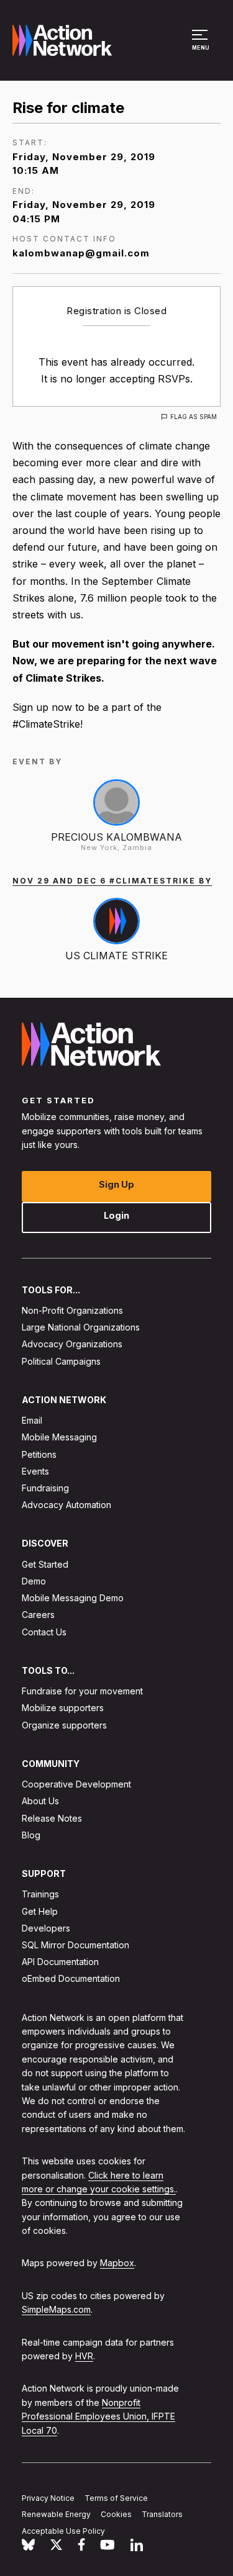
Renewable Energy (56, 2515)
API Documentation (60, 1962)
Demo (34, 1581)
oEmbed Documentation (71, 1979)
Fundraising (45, 1488)
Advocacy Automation (66, 1505)
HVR (84, 2356)
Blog (31, 1835)
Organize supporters (64, 1725)
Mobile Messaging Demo (73, 1598)
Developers (46, 1928)
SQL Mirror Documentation (75, 1945)
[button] (202, 46)
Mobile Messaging (59, 1438)
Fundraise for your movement (82, 1692)
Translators (162, 2515)
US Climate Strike (116, 956)
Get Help (40, 1911)
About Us (40, 1801)
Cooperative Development (76, 1785)
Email (32, 1421)
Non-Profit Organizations (72, 1310)
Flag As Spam (194, 417)
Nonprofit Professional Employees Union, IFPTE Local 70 (98, 2416)
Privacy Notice (48, 2498)
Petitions (39, 1454)
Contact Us (44, 1632)
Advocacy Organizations (72, 1344)
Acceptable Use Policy (63, 2532)
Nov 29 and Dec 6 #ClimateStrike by (112, 881)
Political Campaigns (61, 1361)
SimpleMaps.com (56, 2310)
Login (116, 1215)
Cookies (116, 2515)
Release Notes (52, 1818)
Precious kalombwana (116, 837)
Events (35, 1471)
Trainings (40, 1895)
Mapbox (117, 2263)
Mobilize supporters (63, 1708)
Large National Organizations (81, 1328)
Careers (38, 1615)
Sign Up (116, 1184)
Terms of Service (116, 2498)
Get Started (45, 1564)
